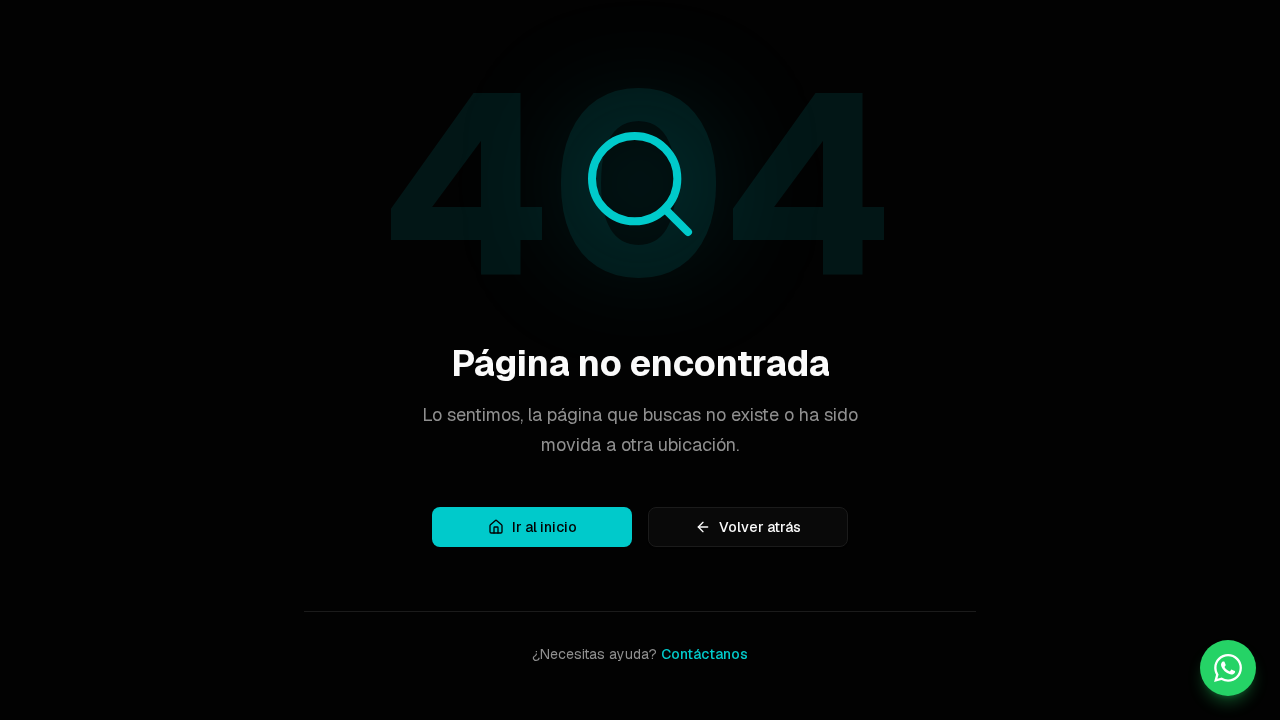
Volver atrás (760, 527)
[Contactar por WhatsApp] (1228, 668)
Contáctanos (704, 654)
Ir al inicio (544, 527)
